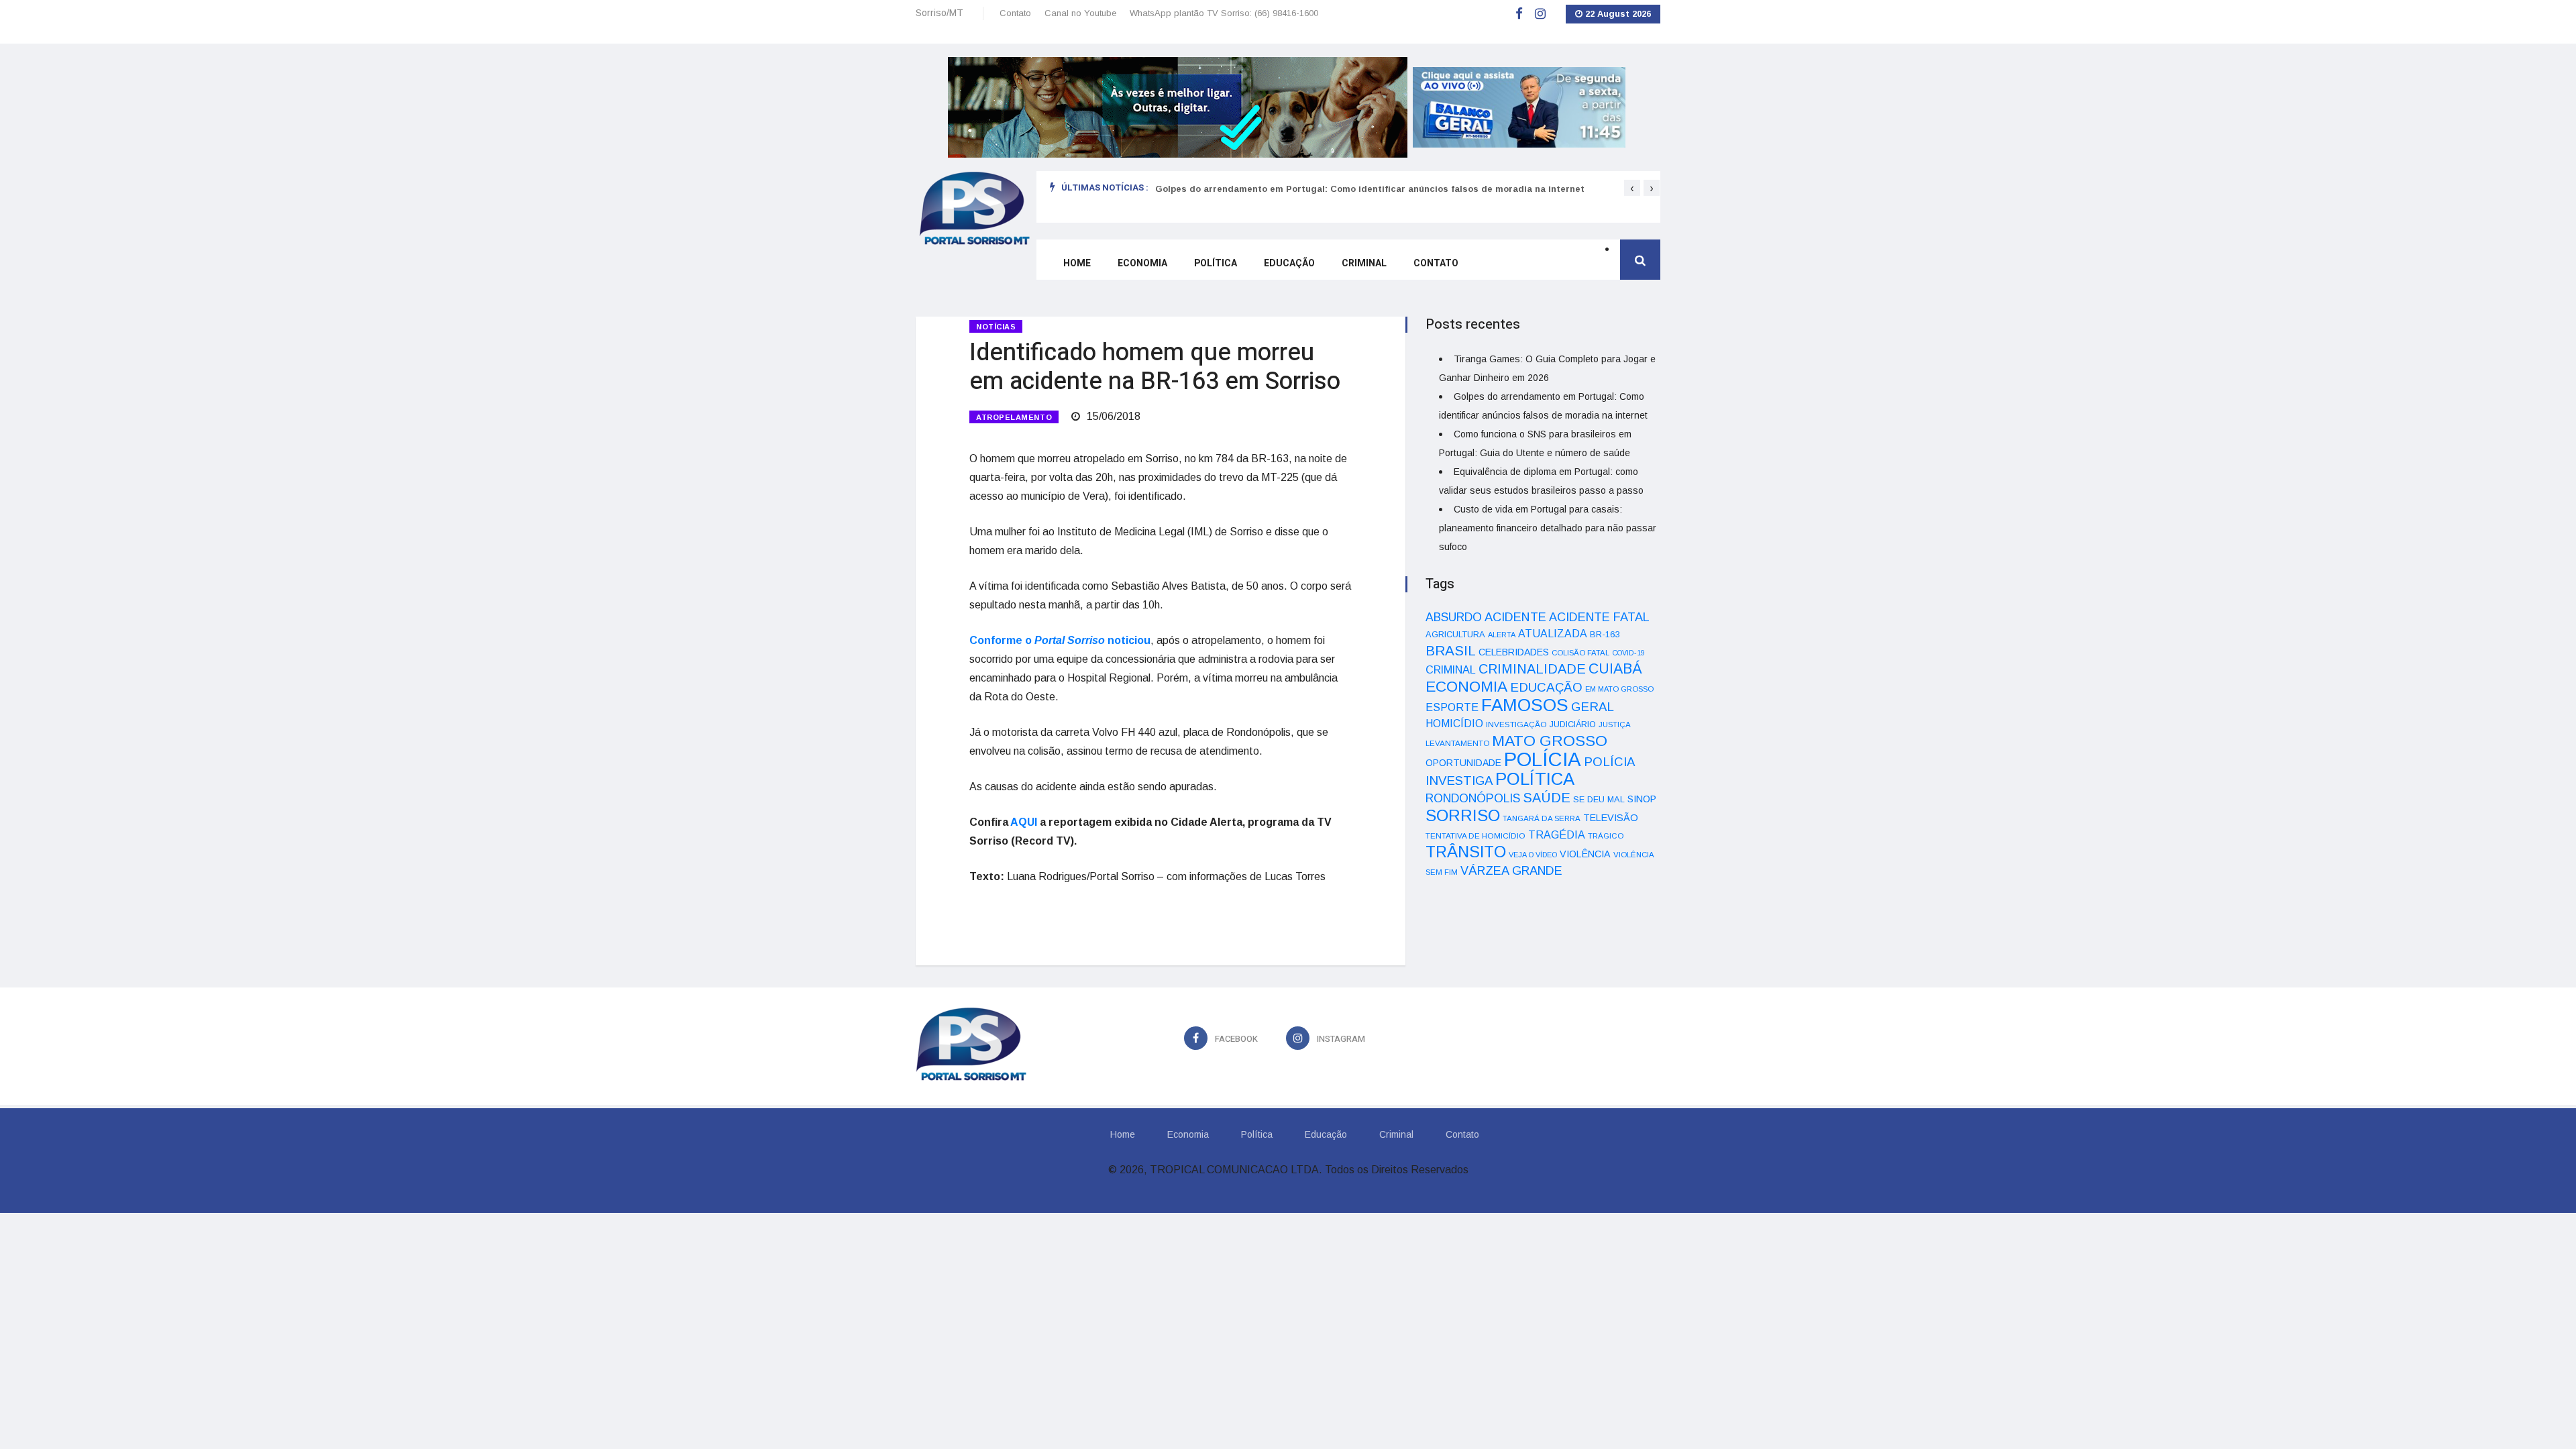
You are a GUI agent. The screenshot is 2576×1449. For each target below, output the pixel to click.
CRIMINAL (1451, 669)
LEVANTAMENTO (1457, 743)
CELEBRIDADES (1514, 652)
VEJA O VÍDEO (1533, 855)
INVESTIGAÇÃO (1516, 724)
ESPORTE (1452, 707)
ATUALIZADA (1553, 634)
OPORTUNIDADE (1463, 763)
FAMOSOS (1525, 705)
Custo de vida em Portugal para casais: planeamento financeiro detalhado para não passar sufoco (1548, 528)
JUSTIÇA (1615, 724)
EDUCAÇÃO (1546, 687)
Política (1216, 263)
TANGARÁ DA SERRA (1542, 818)
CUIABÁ (1615, 669)
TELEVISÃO (1611, 818)
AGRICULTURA (1455, 634)
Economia (1142, 263)
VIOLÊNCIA (1585, 854)
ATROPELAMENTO (1014, 417)
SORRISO (1463, 815)
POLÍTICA (1535, 779)
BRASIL (1451, 650)
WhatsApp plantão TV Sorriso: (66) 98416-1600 (1224, 13)
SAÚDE (1547, 798)
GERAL (1593, 707)
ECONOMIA (1466, 686)
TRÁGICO (1606, 836)
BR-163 (1605, 634)
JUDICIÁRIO (1573, 724)
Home (1077, 263)
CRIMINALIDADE (1532, 669)
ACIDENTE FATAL (1599, 617)
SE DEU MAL (1599, 799)
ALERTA (1502, 635)
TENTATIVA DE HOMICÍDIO (1475, 836)
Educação (1289, 263)
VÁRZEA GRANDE (1511, 871)
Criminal (1364, 263)
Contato (1015, 13)
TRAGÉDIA (1557, 835)
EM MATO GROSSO (1619, 689)
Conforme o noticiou (1060, 640)
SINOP (1642, 799)
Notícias (996, 327)
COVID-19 (1628, 653)
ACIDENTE (1515, 617)
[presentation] (1632, 188)
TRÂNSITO (1466, 852)
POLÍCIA (1543, 759)
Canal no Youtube (1080, 13)
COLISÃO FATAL (1580, 653)
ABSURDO (1454, 617)
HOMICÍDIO (1454, 723)
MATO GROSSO (1550, 741)
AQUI (1024, 822)
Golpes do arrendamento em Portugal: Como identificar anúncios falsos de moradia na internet (1370, 189)
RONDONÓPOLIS (1473, 798)
